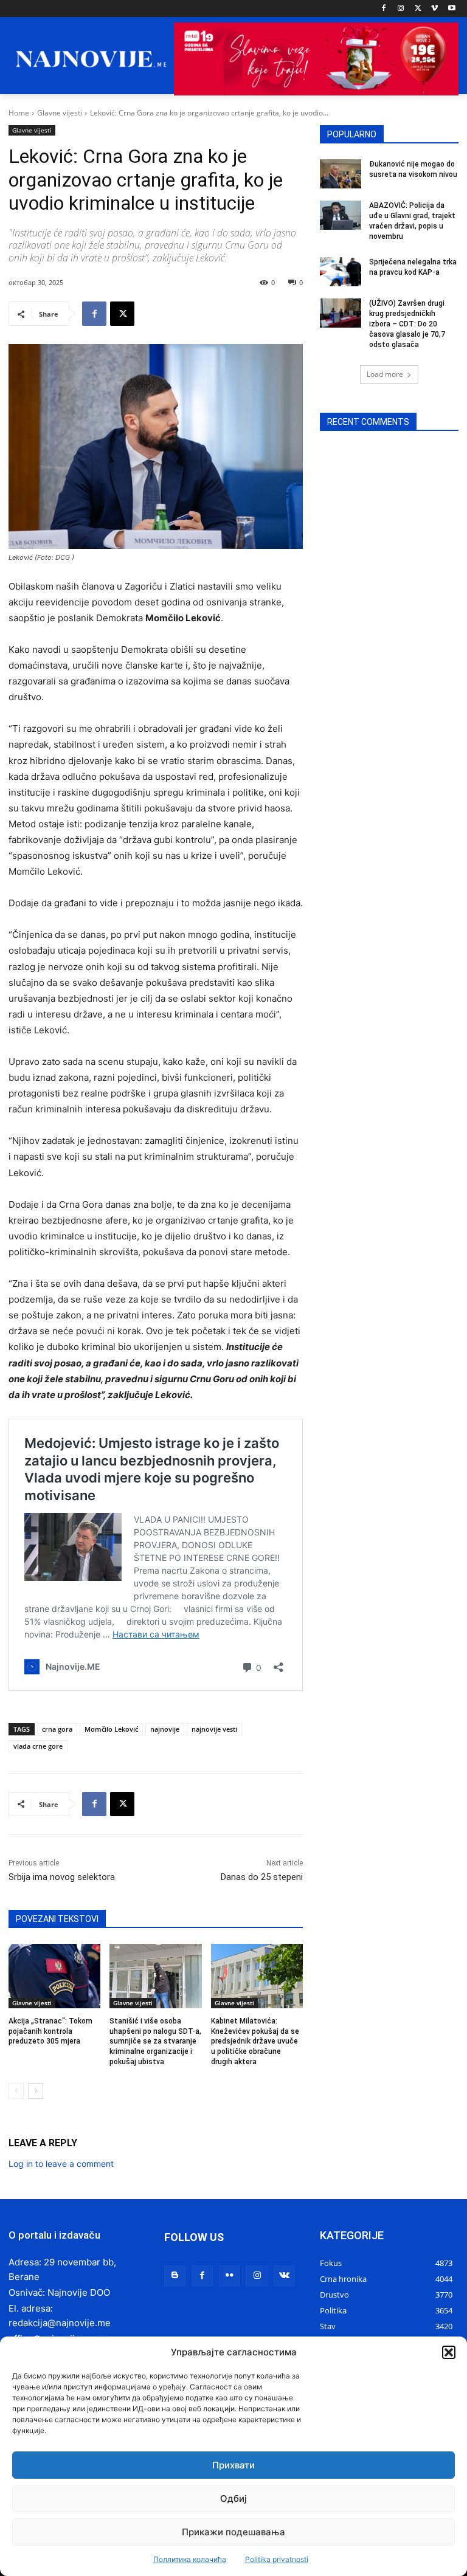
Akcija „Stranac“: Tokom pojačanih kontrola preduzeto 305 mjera (50, 2031)
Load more (385, 374)
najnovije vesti (214, 1729)
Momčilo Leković (111, 1729)
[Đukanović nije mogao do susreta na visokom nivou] (341, 174)
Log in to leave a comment (61, 2164)
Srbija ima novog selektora (62, 1877)
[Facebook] (384, 9)
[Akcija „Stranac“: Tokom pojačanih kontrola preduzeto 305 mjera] (54, 1976)
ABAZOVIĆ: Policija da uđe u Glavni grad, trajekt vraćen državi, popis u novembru (412, 221)
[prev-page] (16, 2091)
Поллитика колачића (190, 2559)
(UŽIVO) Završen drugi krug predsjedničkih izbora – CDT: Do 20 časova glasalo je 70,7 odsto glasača (407, 324)
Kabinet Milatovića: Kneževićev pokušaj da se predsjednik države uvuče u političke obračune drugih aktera (255, 2041)
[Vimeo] (434, 9)
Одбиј (233, 2499)
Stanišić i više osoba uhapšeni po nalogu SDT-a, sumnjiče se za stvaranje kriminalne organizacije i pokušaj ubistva (155, 2041)
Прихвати (233, 2465)
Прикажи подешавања (233, 2532)
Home (19, 113)
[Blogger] (175, 2275)
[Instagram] (401, 9)
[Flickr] (230, 2275)
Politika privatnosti (277, 2559)
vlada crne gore (38, 1746)
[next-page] (36, 2091)
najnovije (165, 1729)
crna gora (57, 1729)
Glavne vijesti (60, 113)
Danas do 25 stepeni (262, 1877)
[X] (418, 9)
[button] (449, 2352)
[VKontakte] (284, 2275)
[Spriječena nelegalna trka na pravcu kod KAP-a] (341, 272)
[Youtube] (451, 9)
